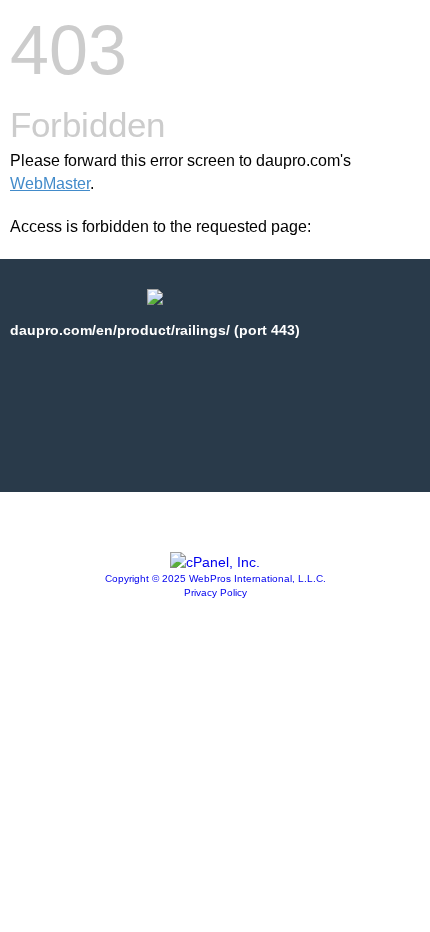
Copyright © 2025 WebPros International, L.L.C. (215, 578)
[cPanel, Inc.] (215, 562)
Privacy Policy (215, 592)
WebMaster (50, 183)
